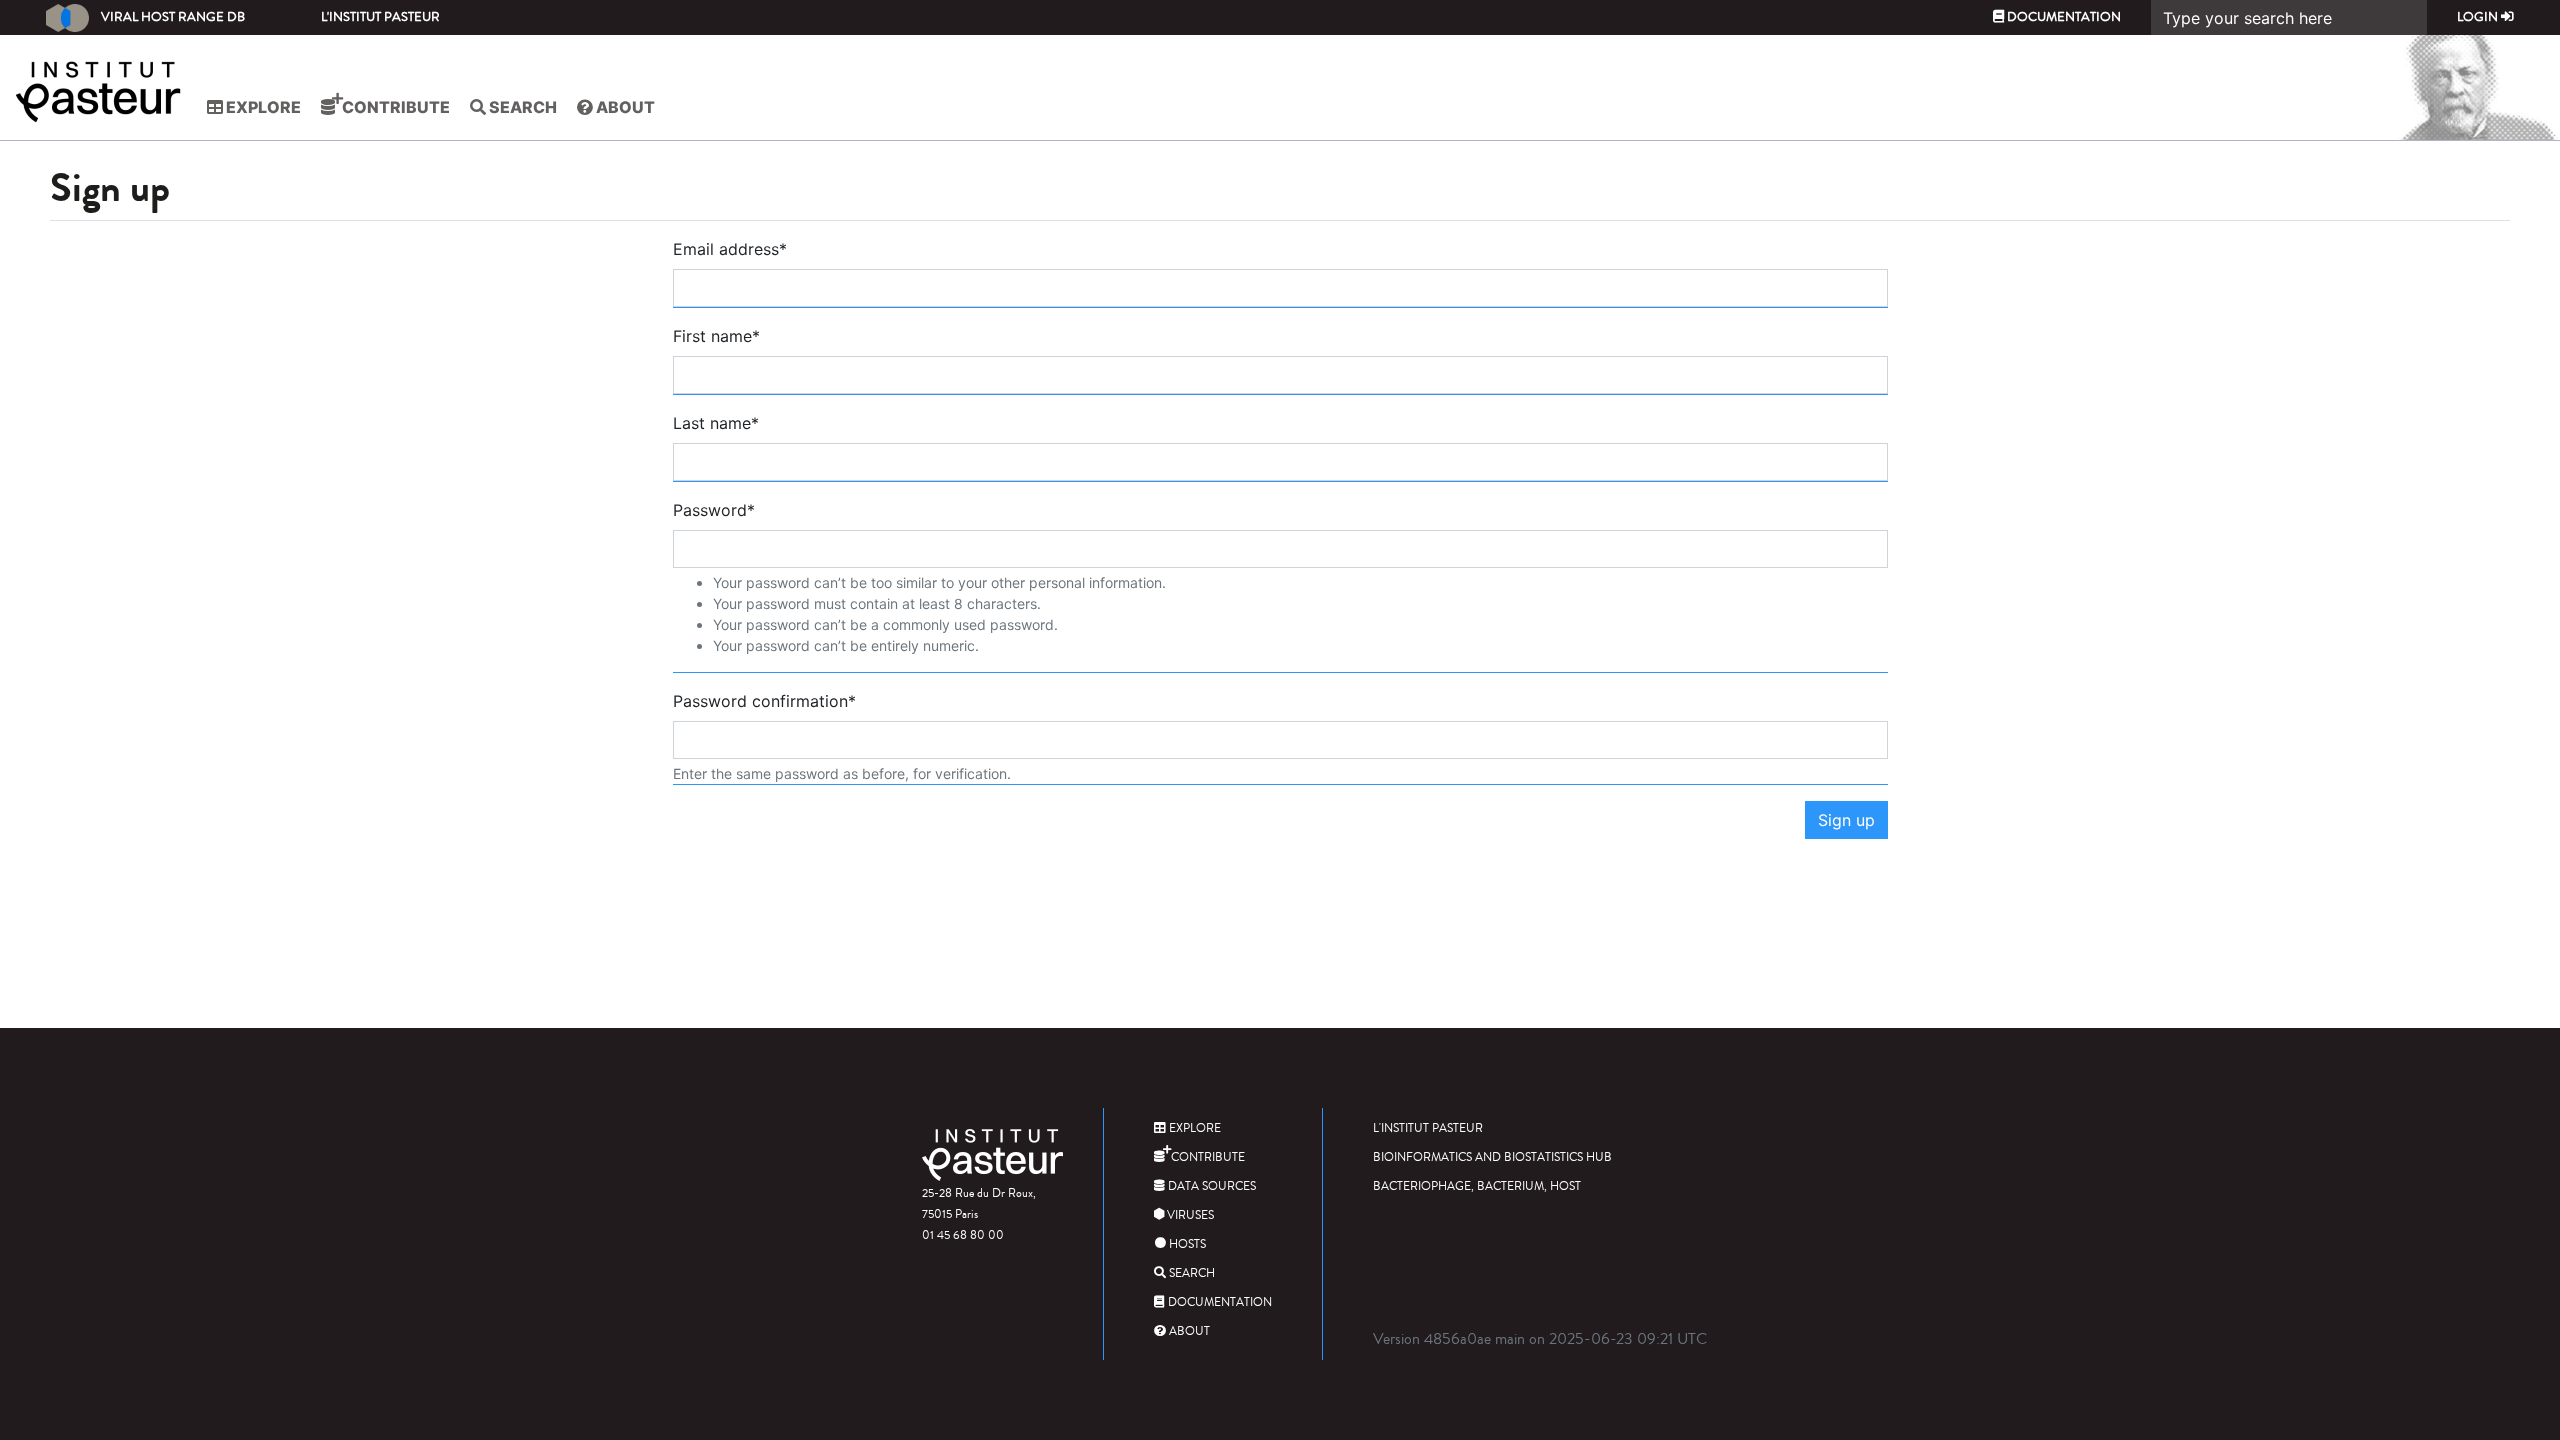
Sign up (1846, 820)
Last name (716, 423)
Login (2479, 17)
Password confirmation (764, 701)
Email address (730, 249)
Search (521, 107)
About (624, 107)
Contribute (394, 107)
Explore (262, 107)
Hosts (1186, 1244)
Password (714, 510)
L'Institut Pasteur (380, 17)
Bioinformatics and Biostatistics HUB (1492, 1157)
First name (716, 336)
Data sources (1210, 1186)
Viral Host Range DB (173, 17)
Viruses (1189, 1215)
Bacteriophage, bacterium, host (1477, 1186)
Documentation (2062, 17)
